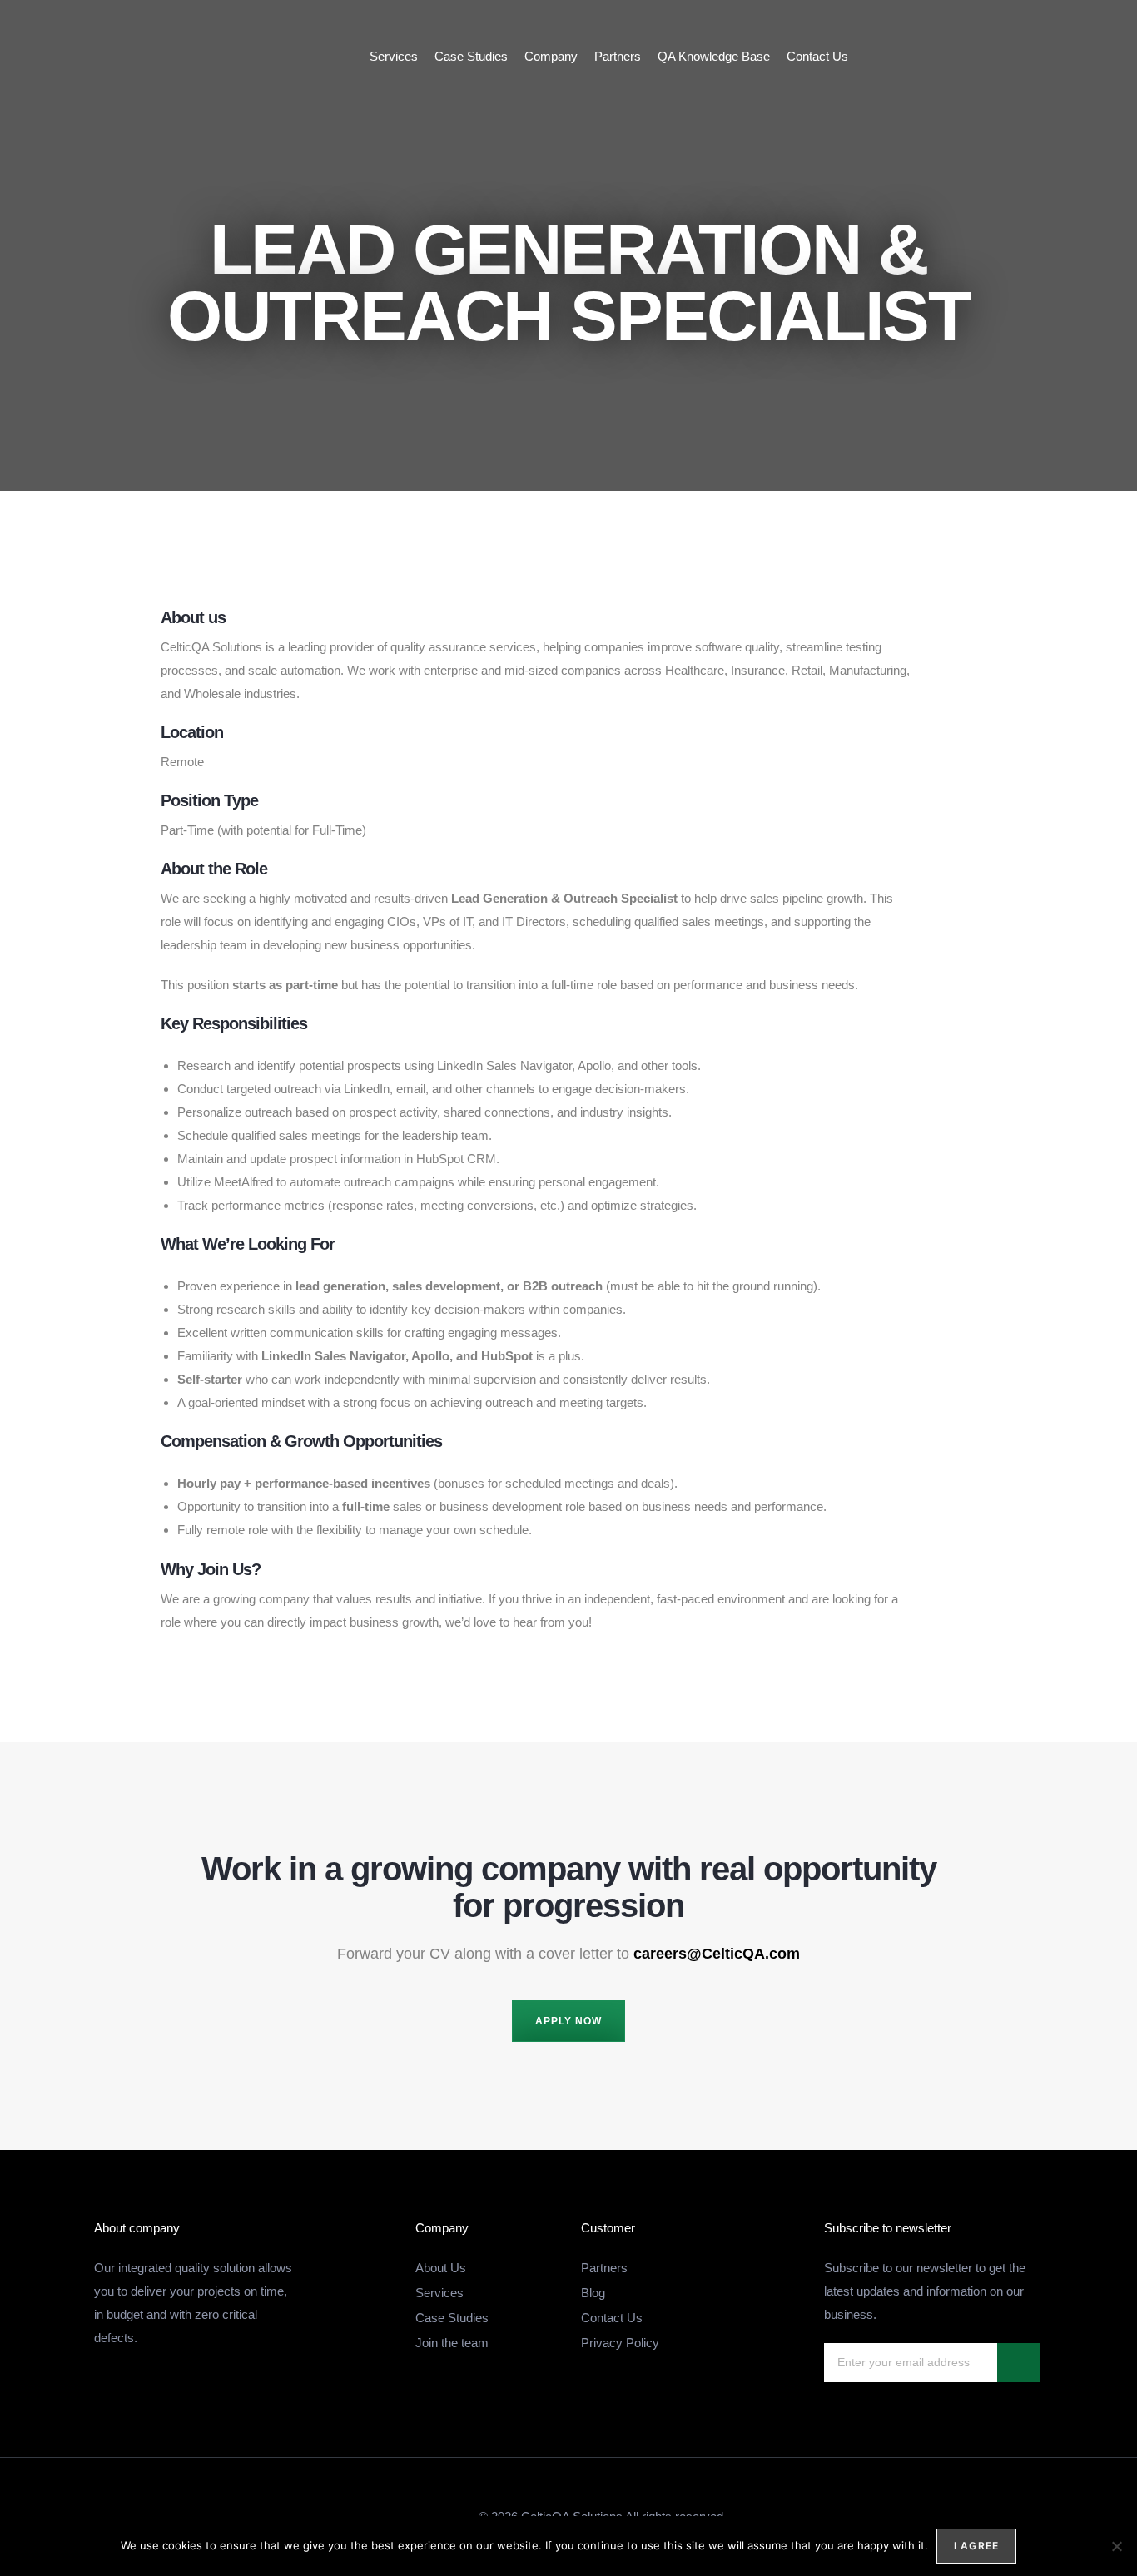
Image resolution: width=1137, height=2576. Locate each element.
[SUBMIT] (1019, 2363)
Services (394, 56)
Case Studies (471, 56)
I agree (976, 2546)
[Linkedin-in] (1047, 57)
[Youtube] (1080, 57)
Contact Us (817, 56)
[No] (1116, 2546)
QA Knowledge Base (714, 56)
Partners (618, 56)
